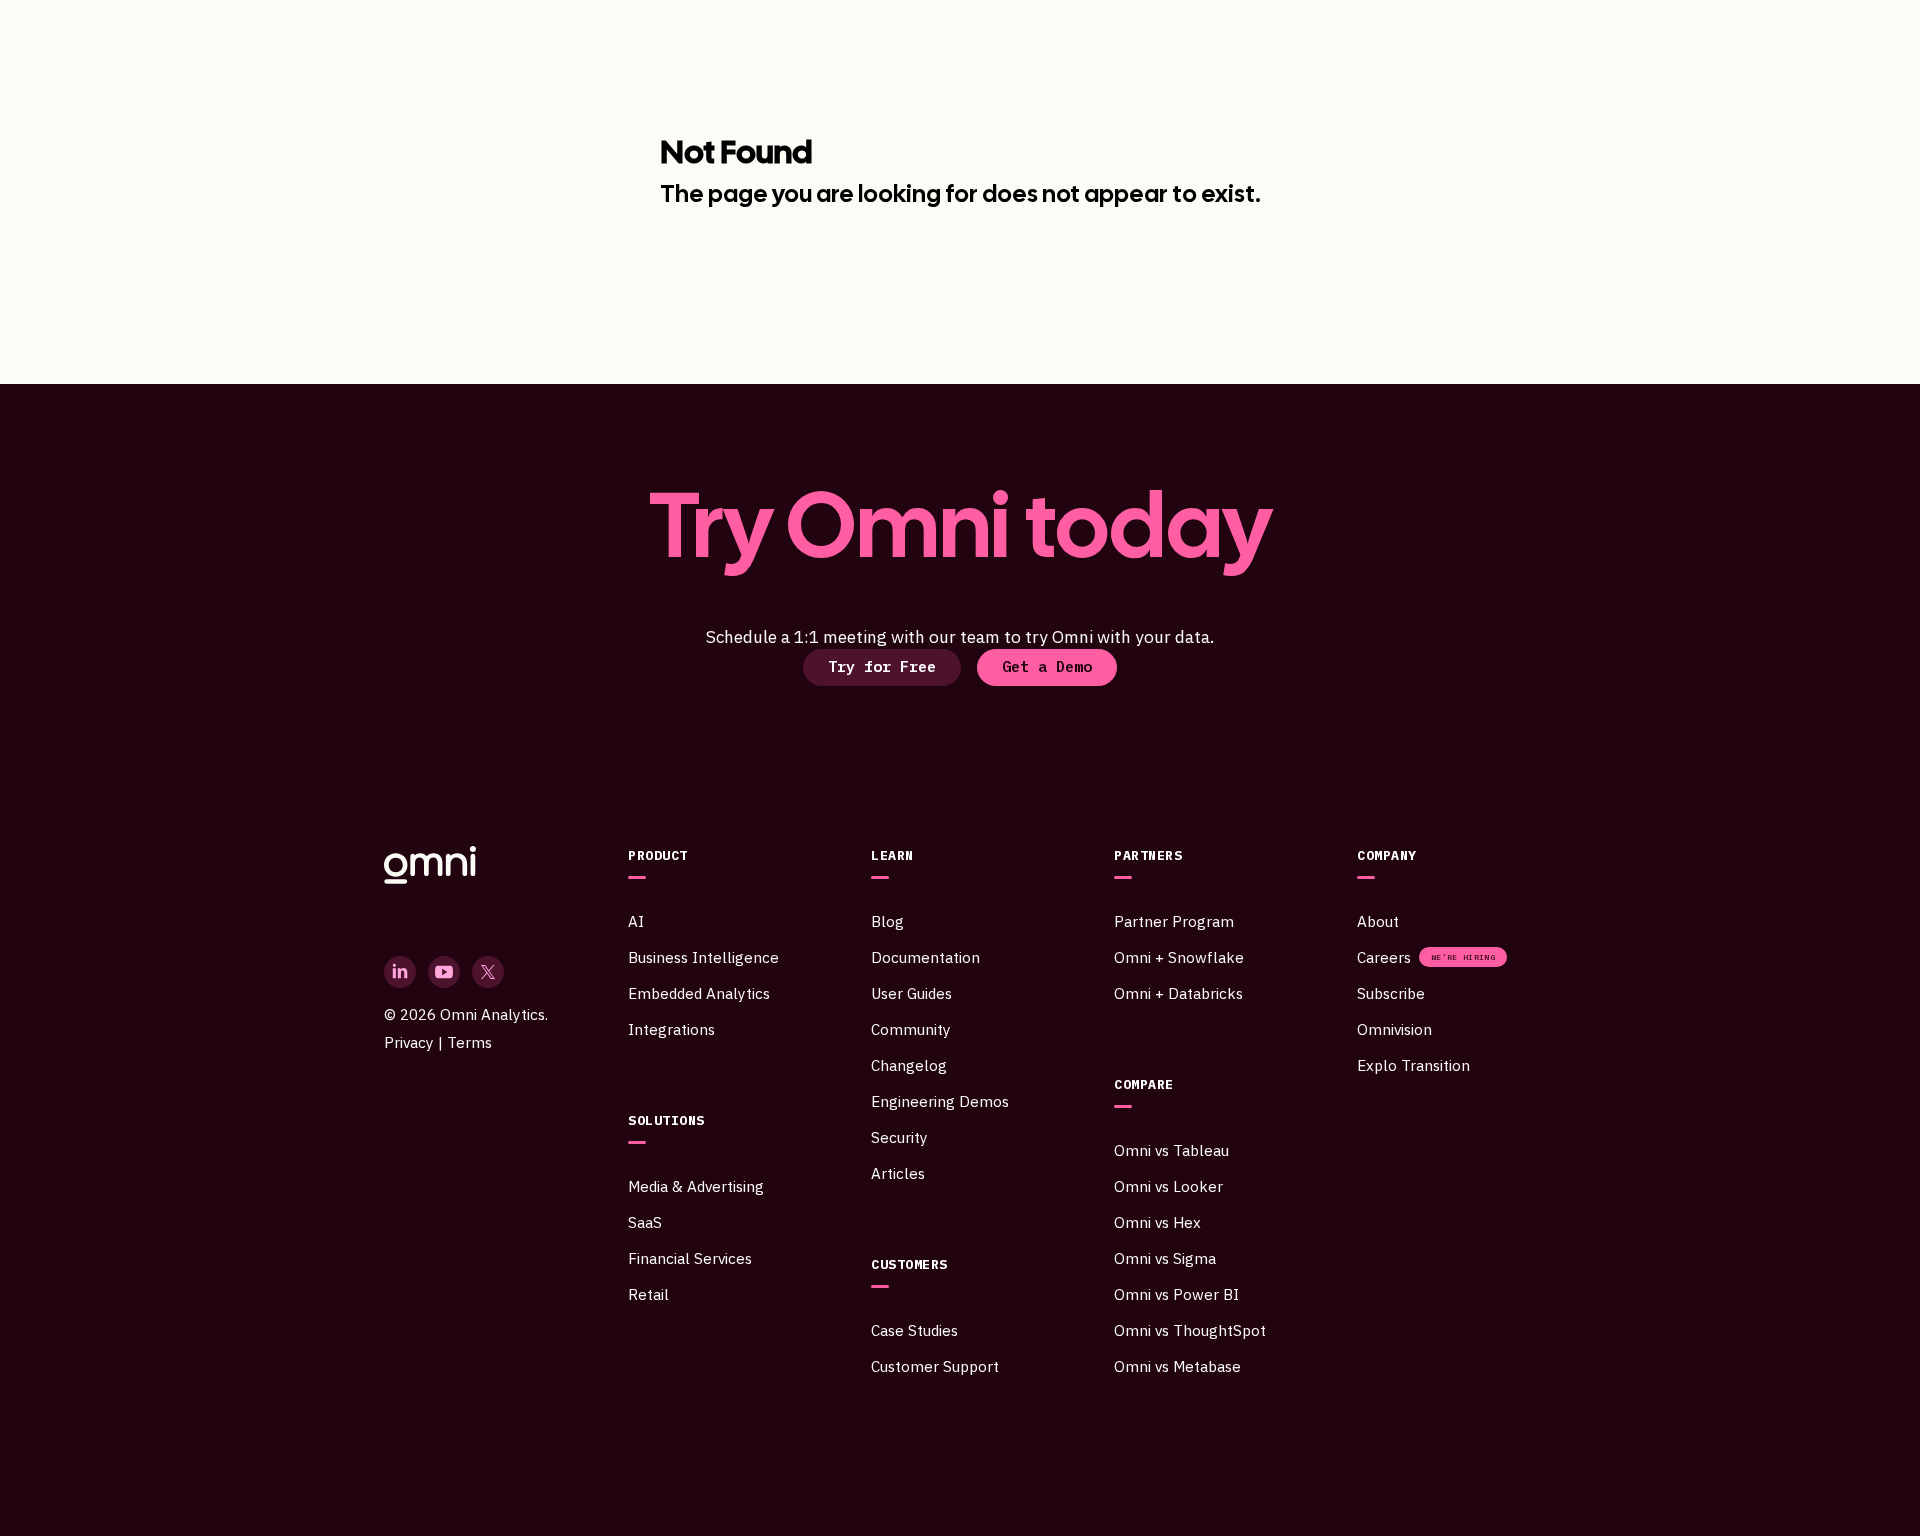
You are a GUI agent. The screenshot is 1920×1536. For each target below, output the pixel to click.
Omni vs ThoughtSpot (1190, 1330)
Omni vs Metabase (1177, 1366)
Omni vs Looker (1168, 1186)
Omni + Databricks (1178, 993)
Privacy (409, 1042)
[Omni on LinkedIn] (400, 972)
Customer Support (935, 1366)
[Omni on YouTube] (444, 972)
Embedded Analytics (699, 993)
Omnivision (1394, 1029)
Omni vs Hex (1157, 1222)
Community (911, 1029)
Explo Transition (1413, 1065)
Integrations (671, 1029)
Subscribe (1391, 993)
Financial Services (690, 1258)
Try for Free (882, 666)
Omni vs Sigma (1165, 1258)
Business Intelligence (703, 957)
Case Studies (914, 1330)
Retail (648, 1294)
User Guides (911, 993)
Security (899, 1137)
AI (636, 921)
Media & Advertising (696, 1186)
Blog (887, 921)
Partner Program (1174, 921)
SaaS (645, 1222)
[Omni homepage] (466, 865)
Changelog (909, 1065)
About (1378, 921)
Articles (898, 1173)
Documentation (925, 957)
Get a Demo (1047, 666)
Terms (469, 1042)
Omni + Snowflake (1179, 957)
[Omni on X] (488, 972)
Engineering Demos (940, 1101)
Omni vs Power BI (1176, 1294)
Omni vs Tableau (1171, 1150)
